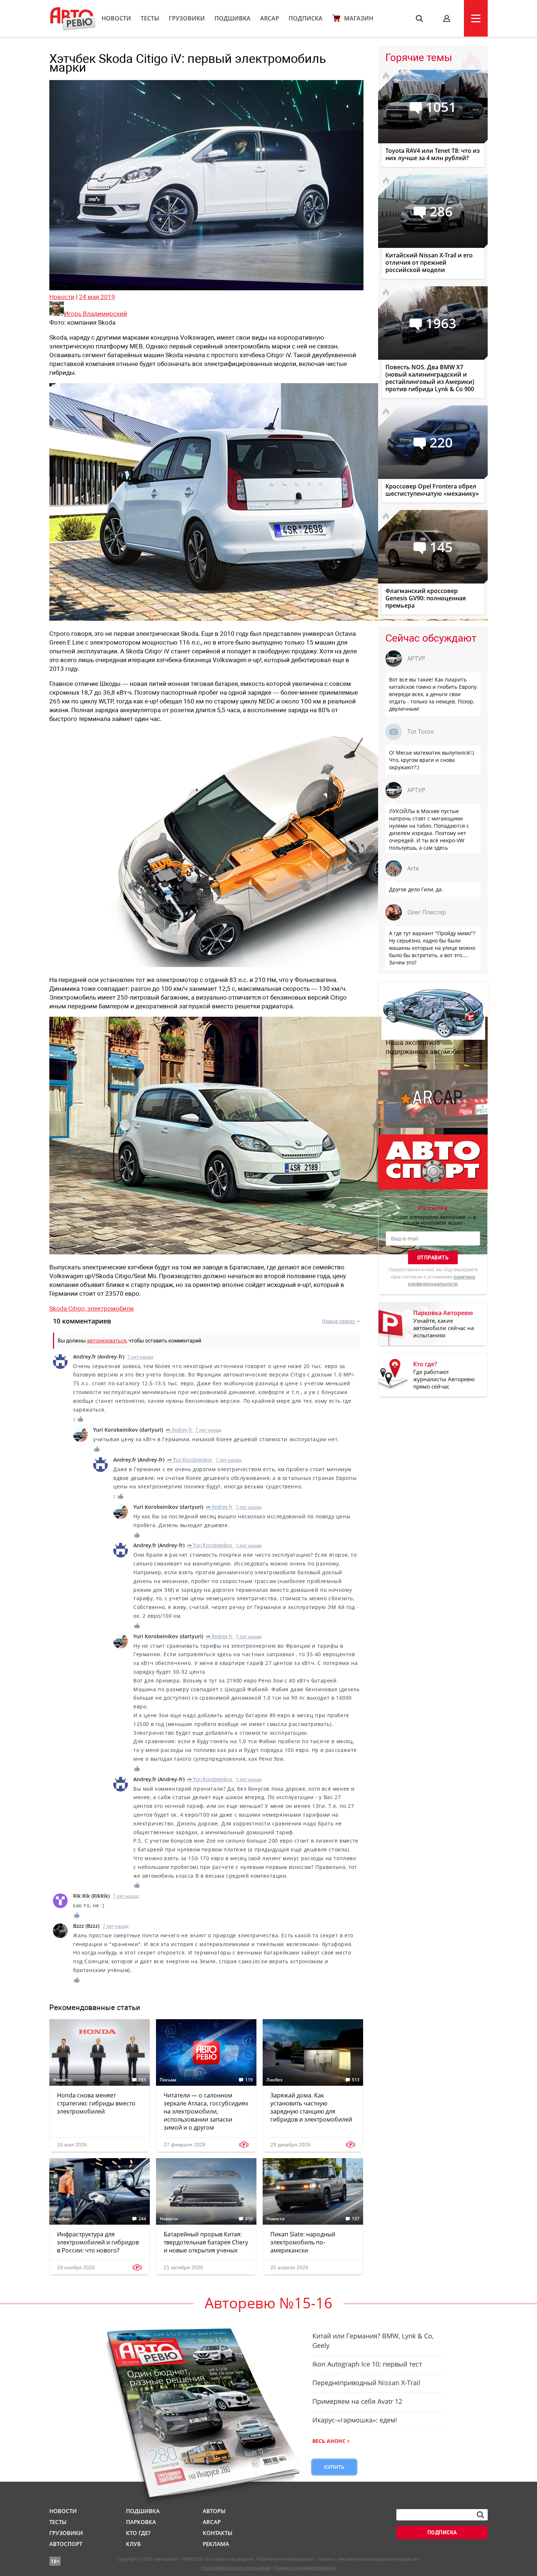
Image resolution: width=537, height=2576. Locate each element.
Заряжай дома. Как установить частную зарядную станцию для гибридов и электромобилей (311, 2107)
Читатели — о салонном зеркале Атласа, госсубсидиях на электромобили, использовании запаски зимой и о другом (206, 2111)
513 (356, 2080)
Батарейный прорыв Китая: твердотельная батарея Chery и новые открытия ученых (206, 2242)
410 (249, 2219)
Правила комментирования (305, 2568)
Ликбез (274, 2080)
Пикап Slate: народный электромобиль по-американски (303, 2242)
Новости (116, 18)
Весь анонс (329, 2441)
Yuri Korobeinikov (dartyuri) (128, 1430)
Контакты (218, 2533)
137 (356, 2219)
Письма (168, 2080)
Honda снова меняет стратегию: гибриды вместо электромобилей (96, 2103)
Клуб (133, 2544)
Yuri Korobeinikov (190, 1460)
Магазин (359, 18)
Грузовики (187, 18)
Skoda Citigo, (68, 1308)
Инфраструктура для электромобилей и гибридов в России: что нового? (98, 2242)
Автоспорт (66, 2544)
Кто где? (138, 2533)
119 (249, 2080)
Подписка (306, 18)
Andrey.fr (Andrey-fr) (99, 1357)
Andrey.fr (179, 1430)
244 (142, 2219)
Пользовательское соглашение (236, 2568)
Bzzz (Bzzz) (86, 1926)
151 (142, 2080)
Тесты (150, 18)
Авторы (214, 2511)
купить (334, 2467)
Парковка (141, 2522)
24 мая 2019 (97, 297)
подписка (442, 2532)
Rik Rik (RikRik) (91, 1896)
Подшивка (233, 18)
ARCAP (270, 18)
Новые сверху (338, 1321)
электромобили (111, 1308)
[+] (81, 1419)
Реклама (216, 2544)
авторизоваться (107, 1341)
